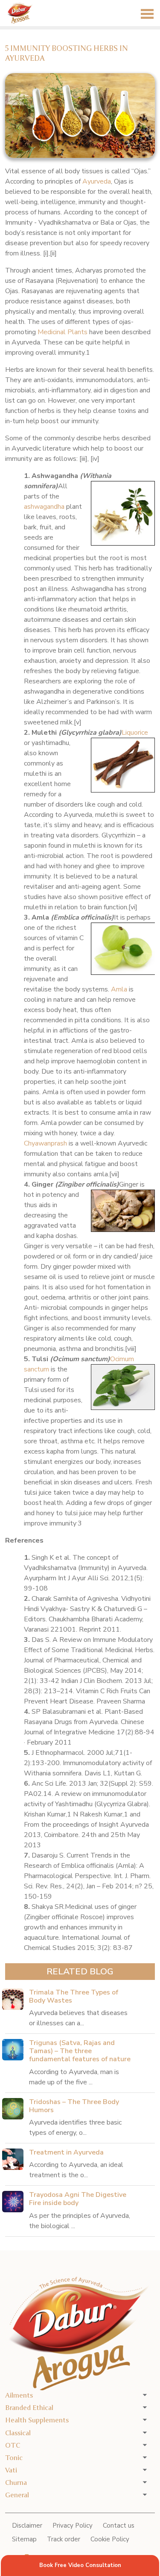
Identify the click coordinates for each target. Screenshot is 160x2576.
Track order (64, 2539)
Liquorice (135, 733)
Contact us (119, 2526)
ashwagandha (44, 507)
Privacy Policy (73, 2526)
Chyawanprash (45, 1143)
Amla (119, 989)
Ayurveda (97, 181)
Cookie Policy (110, 2539)
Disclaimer (27, 2526)
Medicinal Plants (63, 332)
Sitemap (24, 2539)
